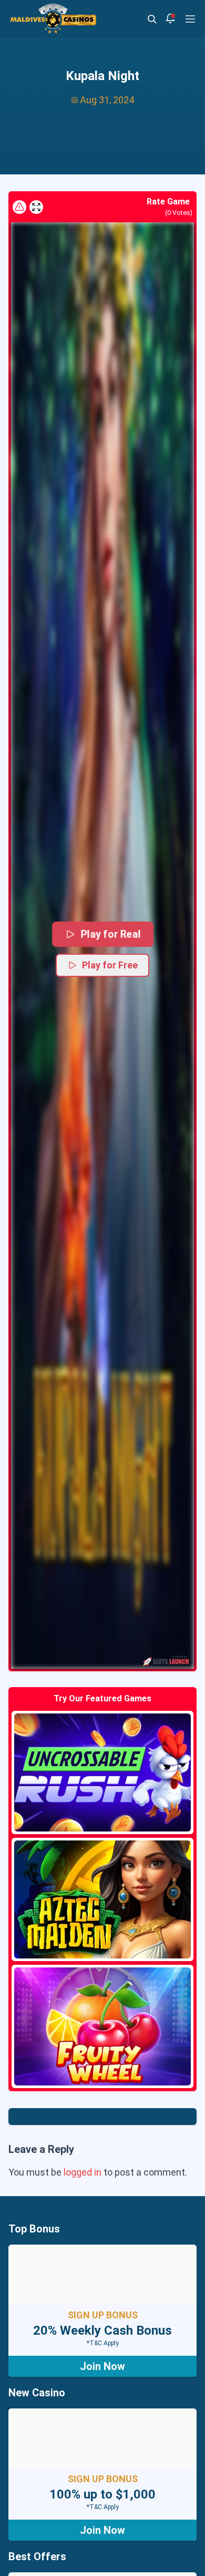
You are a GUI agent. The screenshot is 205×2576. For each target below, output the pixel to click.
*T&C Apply (103, 2343)
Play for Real (110, 934)
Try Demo (102, 1772)
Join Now (102, 2366)
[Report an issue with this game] (19, 207)
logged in (83, 2172)
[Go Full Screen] (36, 207)
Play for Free (110, 965)
